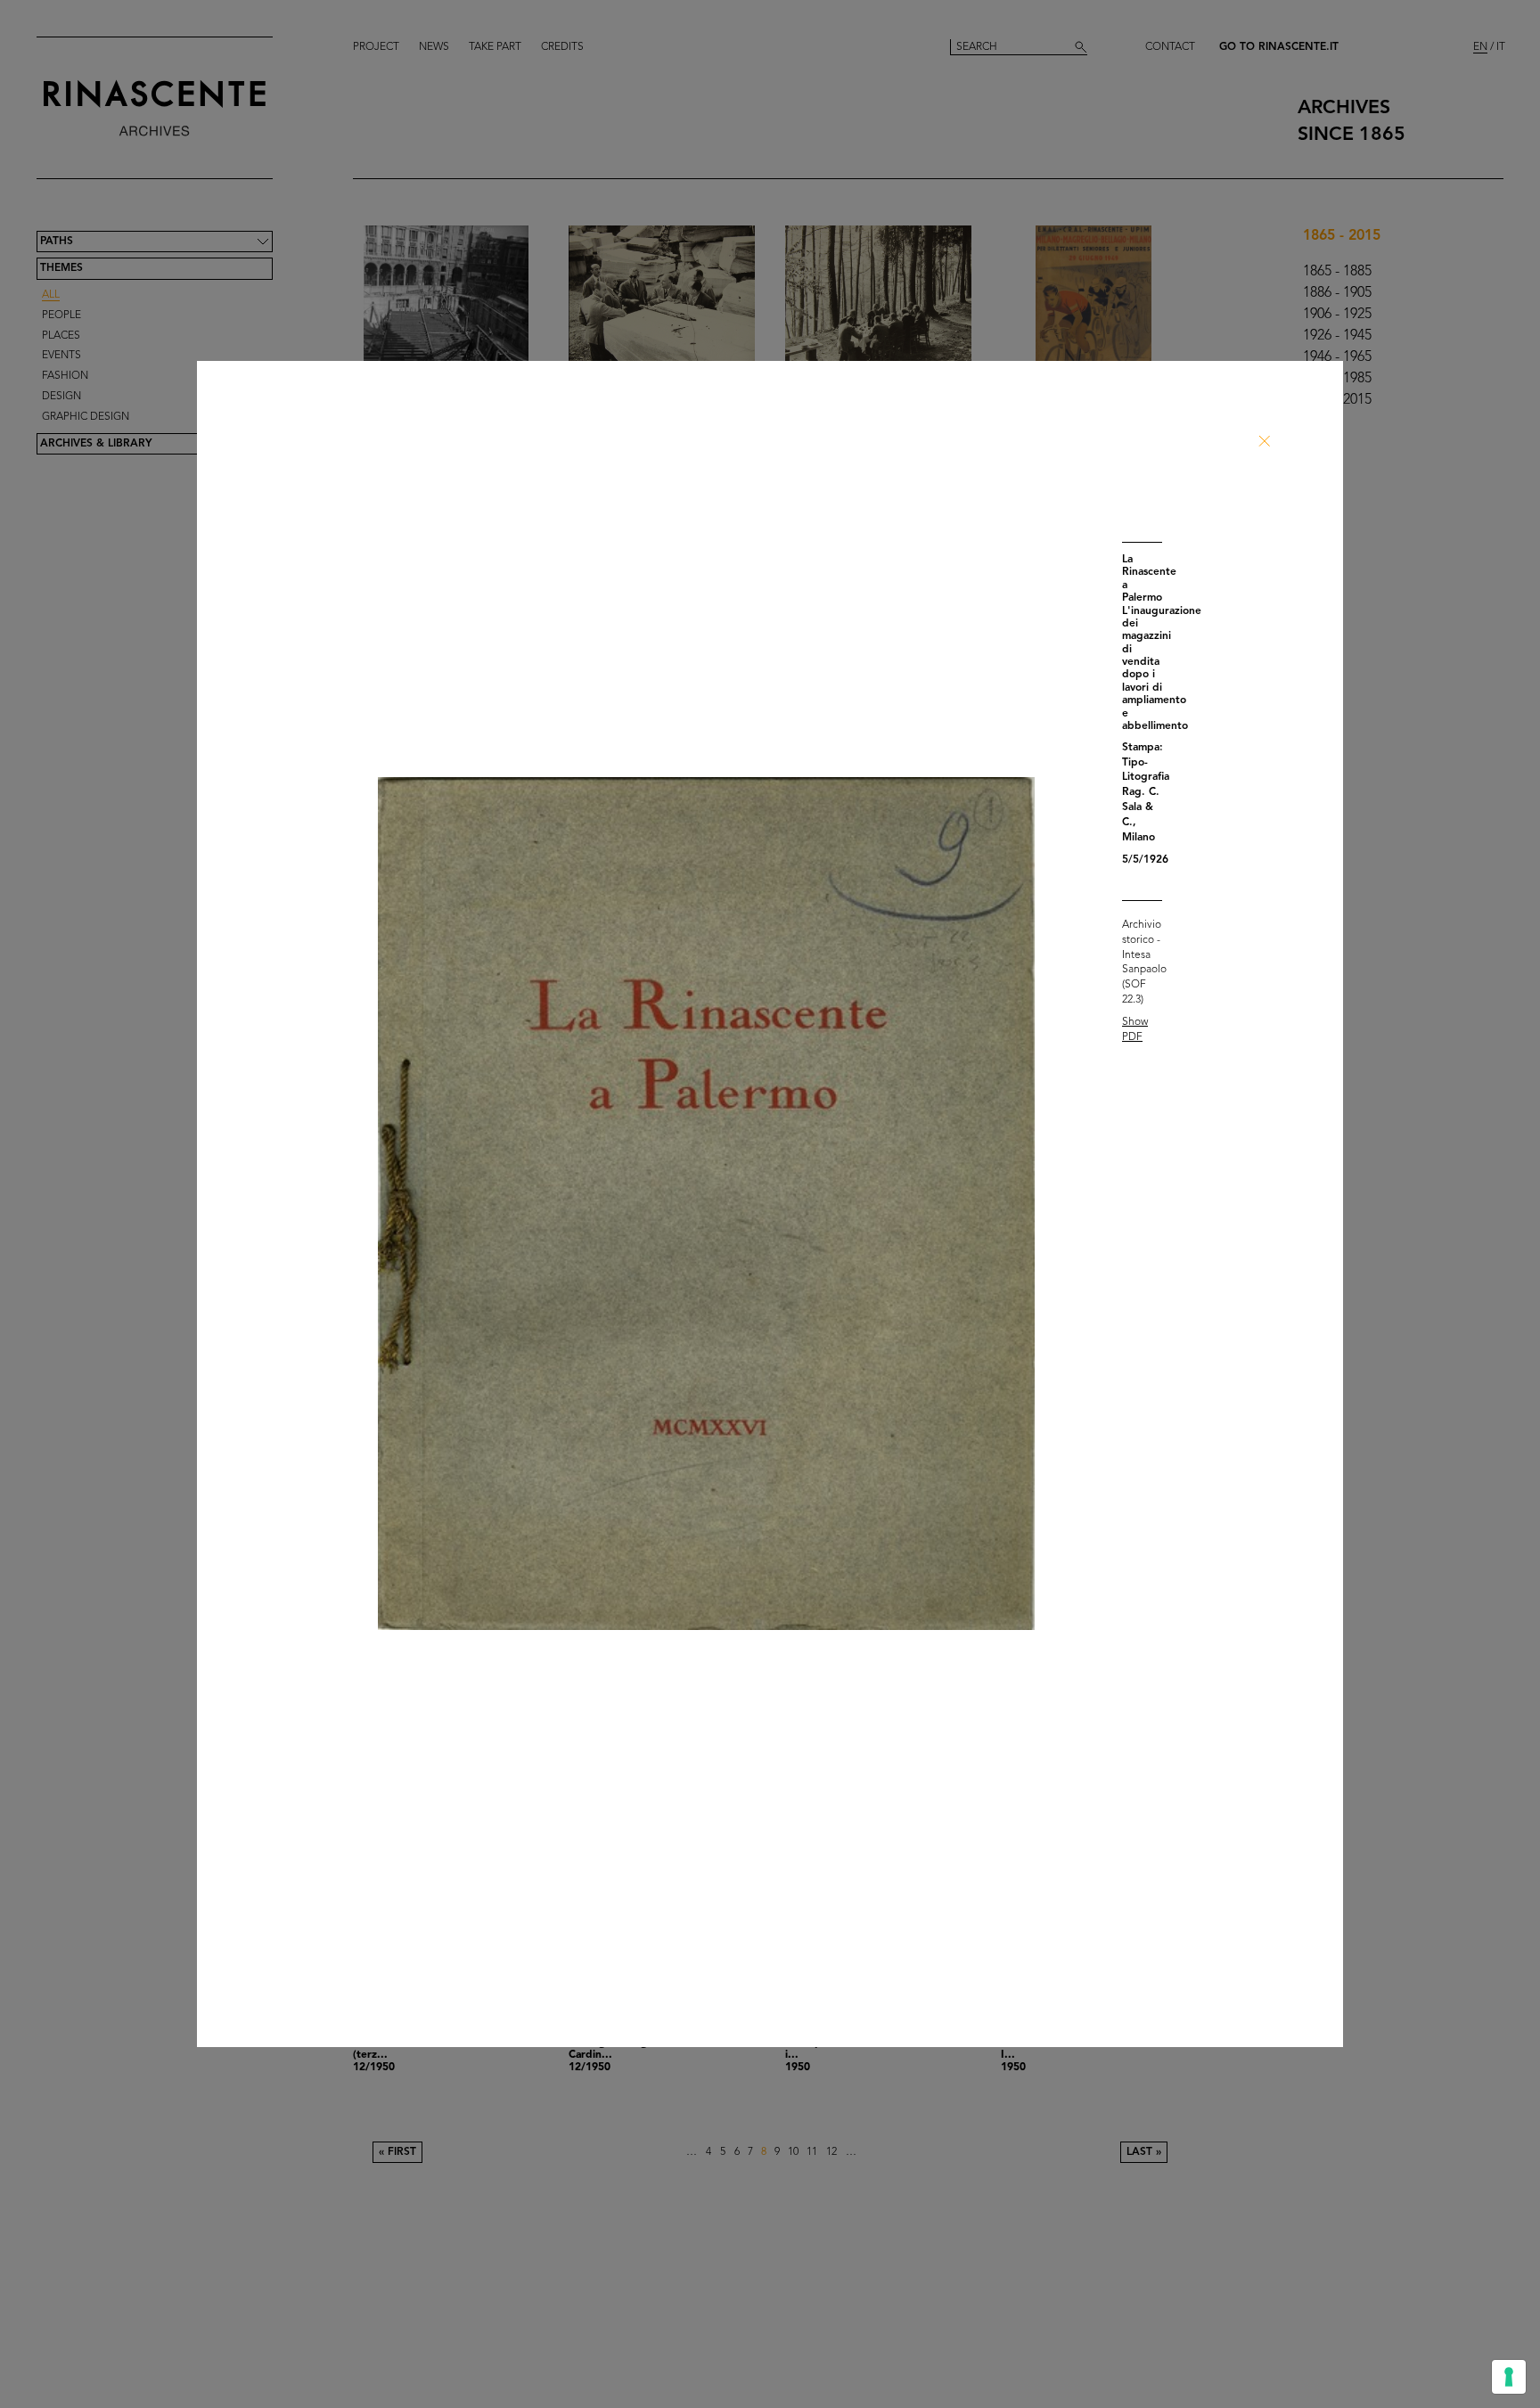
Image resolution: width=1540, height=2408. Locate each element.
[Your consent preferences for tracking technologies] (1509, 2377)
